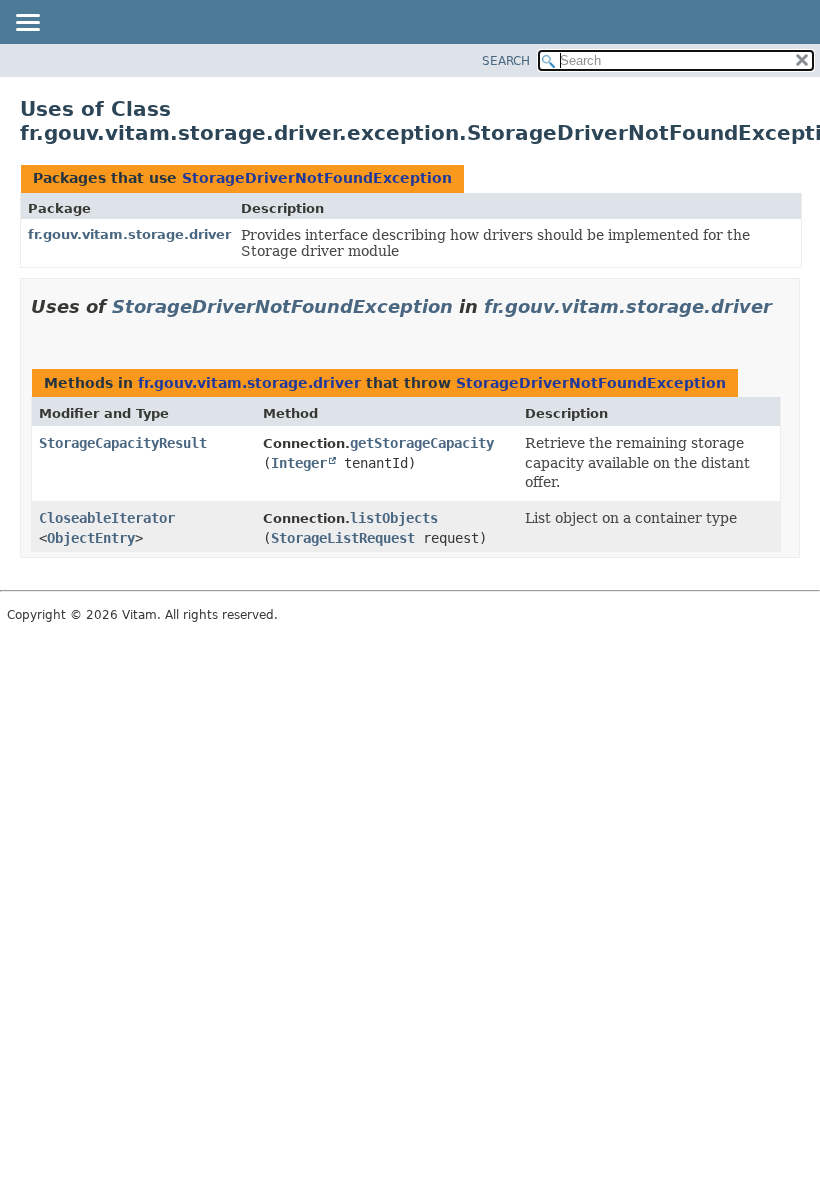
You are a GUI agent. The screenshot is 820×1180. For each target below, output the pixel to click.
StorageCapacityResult (123, 443)
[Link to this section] (39, 331)
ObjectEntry (91, 538)
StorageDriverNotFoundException (317, 178)
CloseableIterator (107, 518)
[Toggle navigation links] (27, 24)
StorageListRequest (343, 538)
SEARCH (506, 61)
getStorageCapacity (422, 443)
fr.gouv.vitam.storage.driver (129, 234)
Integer (299, 463)
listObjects (394, 518)
